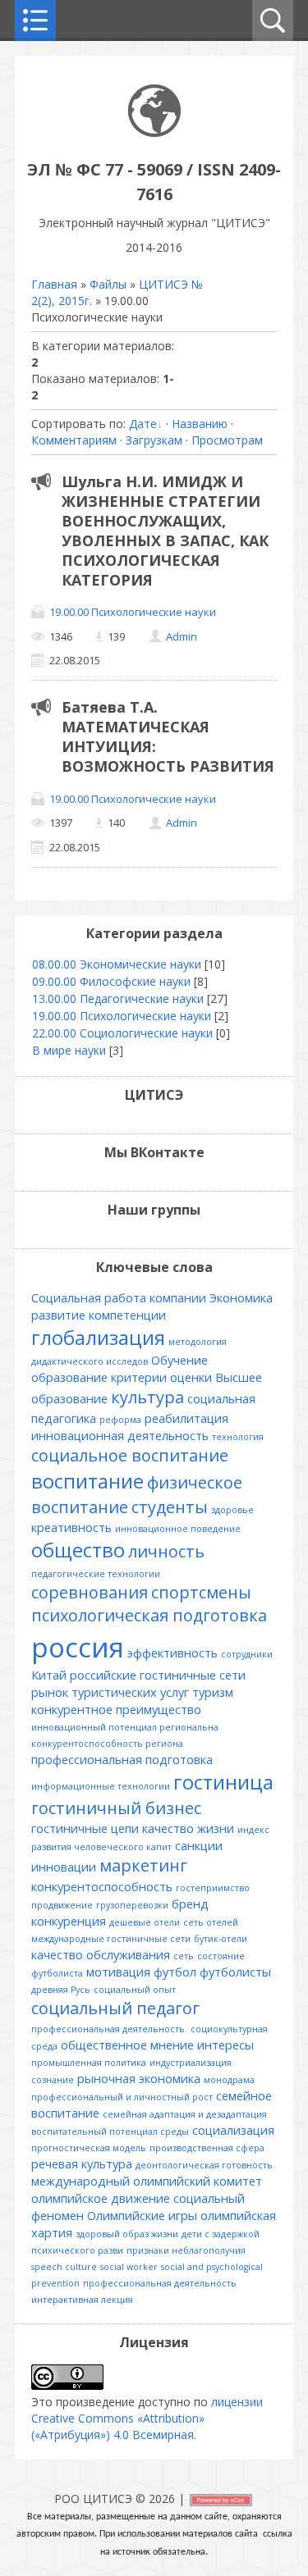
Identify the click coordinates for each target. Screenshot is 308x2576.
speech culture (64, 2267)
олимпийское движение (101, 2198)
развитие (58, 1315)
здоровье (232, 1510)
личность (166, 1551)
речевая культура (82, 2163)
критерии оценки (161, 1377)
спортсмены (201, 1592)
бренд (190, 1904)
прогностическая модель (89, 2148)
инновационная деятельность (120, 1435)
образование (69, 1377)
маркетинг (143, 1865)
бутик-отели (221, 1939)
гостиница (223, 1782)
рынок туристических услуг (110, 1692)
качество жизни (188, 1828)
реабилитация (186, 1418)
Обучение (179, 1360)
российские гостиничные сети (158, 1675)
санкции (199, 1845)
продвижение (62, 1905)
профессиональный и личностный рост (122, 2097)
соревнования (90, 1592)
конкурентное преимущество (116, 1709)
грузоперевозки (132, 1905)
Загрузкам (154, 440)
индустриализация (191, 2063)
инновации (64, 1867)
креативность (71, 1527)
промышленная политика (89, 2063)
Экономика (241, 1297)
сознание (53, 2080)
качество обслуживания (101, 1954)
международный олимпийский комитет (147, 2181)
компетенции (127, 1315)
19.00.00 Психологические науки (133, 612)
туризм (213, 1692)
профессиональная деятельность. (109, 2029)
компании (178, 1297)
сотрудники (247, 1654)
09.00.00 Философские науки (111, 981)
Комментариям (74, 440)
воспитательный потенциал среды (110, 2131)
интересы (225, 2045)
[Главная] (154, 132)
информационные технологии (101, 1786)
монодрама (229, 2080)
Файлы (108, 284)
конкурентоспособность (102, 1886)
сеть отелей (211, 1922)
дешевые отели (145, 1922)
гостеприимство (213, 1888)
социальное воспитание (130, 1455)
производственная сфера (207, 2148)
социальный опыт (135, 1990)
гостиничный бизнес (116, 1808)
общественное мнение (127, 2045)
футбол (175, 1972)
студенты (170, 1507)
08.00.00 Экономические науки (117, 964)
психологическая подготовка (149, 1615)
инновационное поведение (178, 1529)
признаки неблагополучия (186, 2250)
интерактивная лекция (82, 2300)
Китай (49, 1675)
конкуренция (69, 1921)
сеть (184, 1956)
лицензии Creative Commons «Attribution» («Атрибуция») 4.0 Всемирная (147, 2418)
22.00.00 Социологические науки (122, 1033)
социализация (233, 2130)
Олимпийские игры (142, 2215)
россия (78, 1647)
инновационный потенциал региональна (125, 1727)
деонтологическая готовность (204, 2165)
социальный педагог (115, 2008)
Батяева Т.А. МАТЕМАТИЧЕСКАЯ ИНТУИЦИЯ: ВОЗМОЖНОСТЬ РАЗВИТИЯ (168, 736)
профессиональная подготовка (122, 1759)
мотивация (118, 1972)
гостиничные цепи (85, 1828)
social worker (129, 2267)
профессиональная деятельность (160, 2283)
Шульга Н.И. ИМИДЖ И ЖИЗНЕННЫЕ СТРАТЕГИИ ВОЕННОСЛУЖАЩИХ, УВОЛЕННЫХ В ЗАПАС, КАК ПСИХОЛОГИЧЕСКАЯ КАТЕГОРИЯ (165, 531)
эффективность (172, 1653)
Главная (54, 284)
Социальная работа (89, 1297)
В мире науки (69, 1050)
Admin (182, 636)
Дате (143, 424)
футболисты (235, 1972)
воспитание (87, 1481)
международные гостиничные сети (111, 1939)
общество (78, 1550)
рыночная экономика (139, 2078)
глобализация (98, 1337)
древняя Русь (61, 1990)
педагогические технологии (96, 1574)
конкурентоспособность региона (107, 1744)
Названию (200, 424)
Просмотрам (227, 440)
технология (238, 1437)
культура (147, 1397)
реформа (120, 1420)
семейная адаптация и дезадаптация (185, 2114)
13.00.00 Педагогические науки (118, 998)
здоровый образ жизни (127, 2234)
